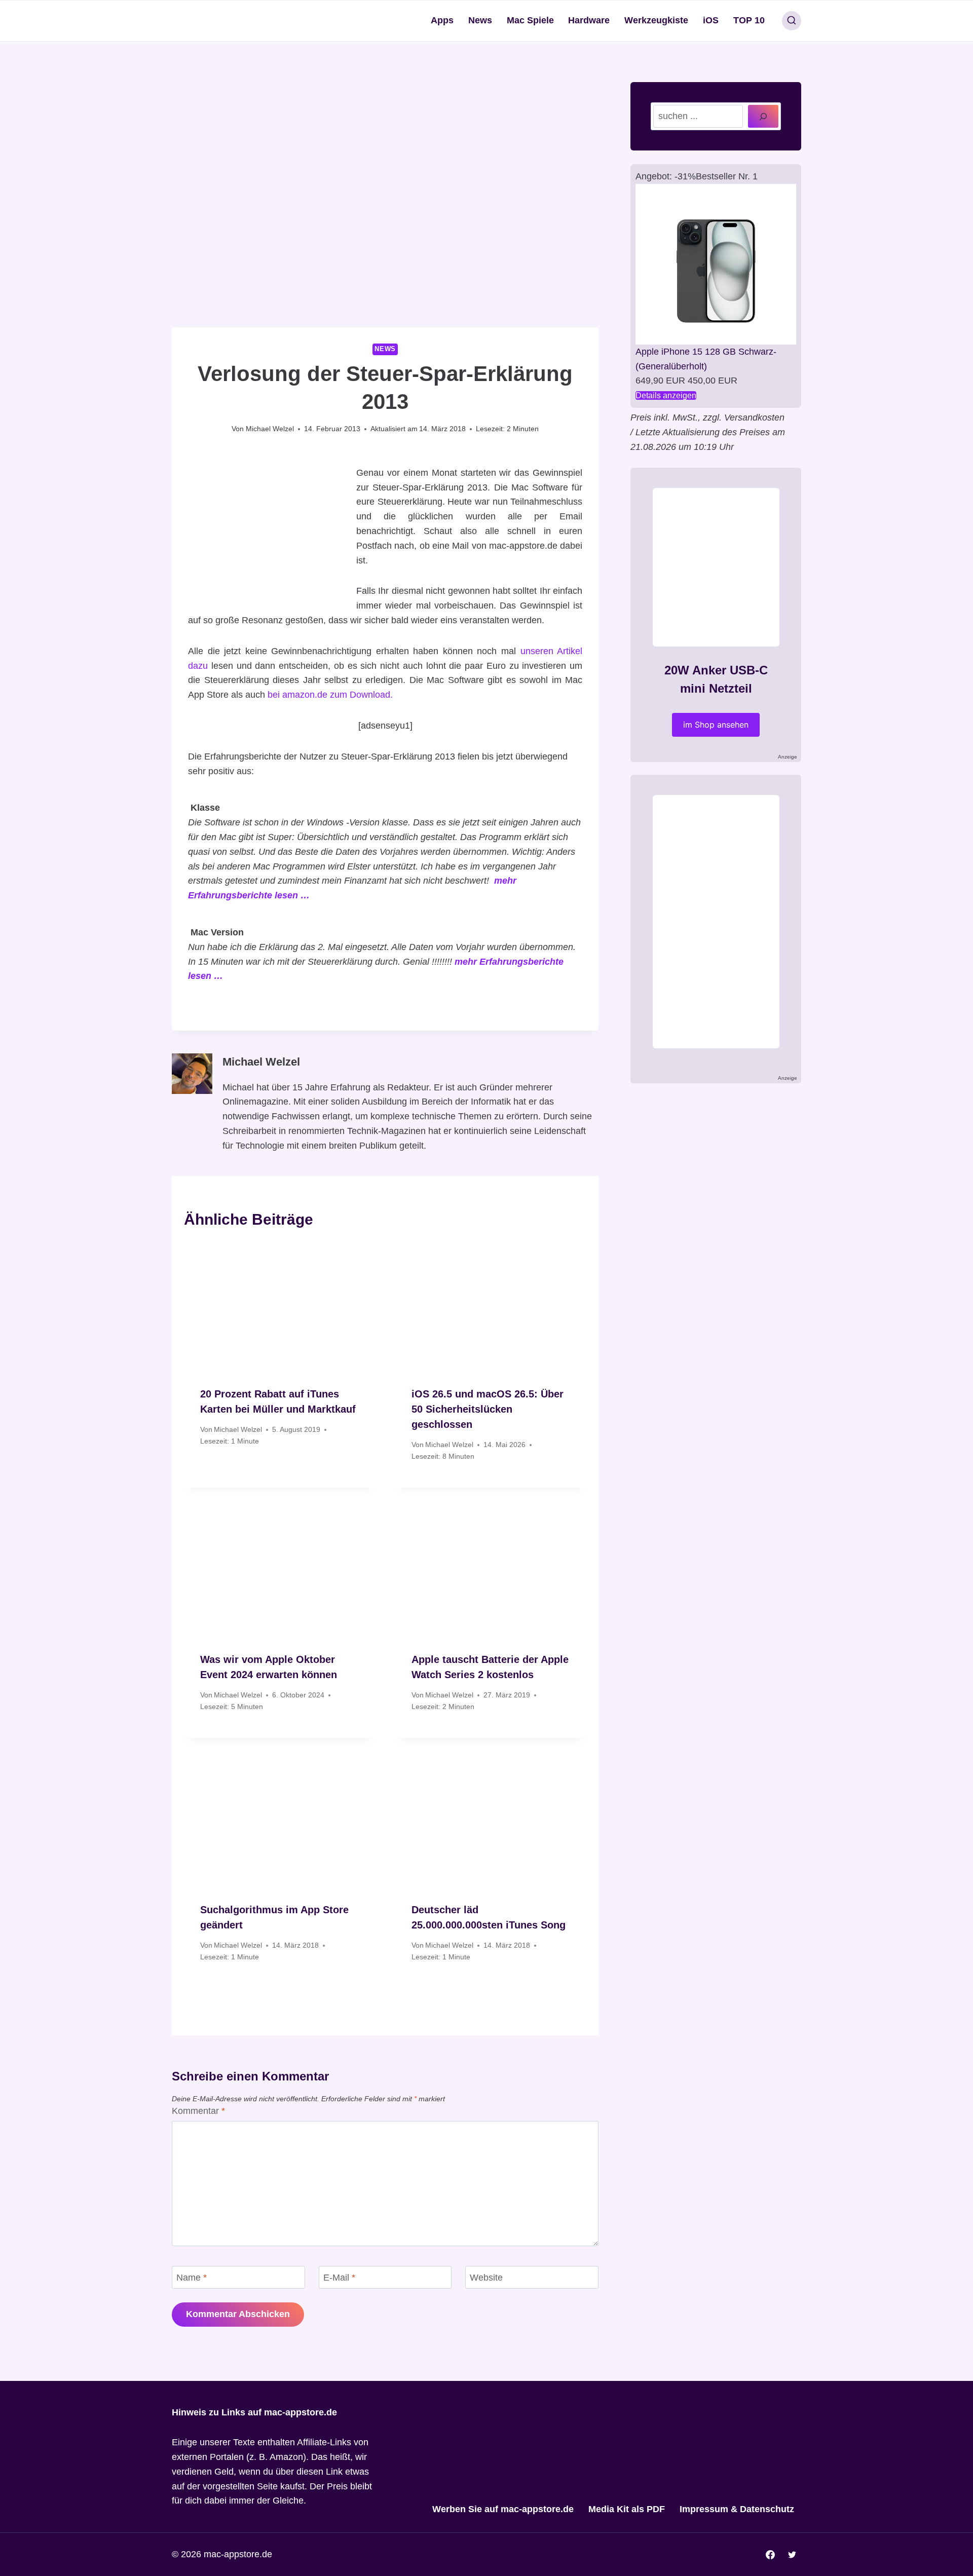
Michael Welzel (270, 429)
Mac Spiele (530, 20)
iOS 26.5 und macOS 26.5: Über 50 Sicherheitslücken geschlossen (488, 1409)
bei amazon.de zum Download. (330, 695)
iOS (711, 20)
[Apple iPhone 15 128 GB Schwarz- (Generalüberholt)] (716, 264)
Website (486, 2278)
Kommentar (198, 2111)
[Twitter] (792, 2555)
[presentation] (279, 1306)
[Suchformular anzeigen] (792, 21)
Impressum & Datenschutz (737, 2509)
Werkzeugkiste (656, 20)
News (480, 20)
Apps (442, 20)
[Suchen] (763, 116)
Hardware (589, 20)
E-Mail (339, 2278)
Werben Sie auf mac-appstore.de (503, 2509)
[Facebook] (770, 2555)
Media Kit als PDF (627, 2509)
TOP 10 (749, 20)
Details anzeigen (666, 395)
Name (192, 2278)
